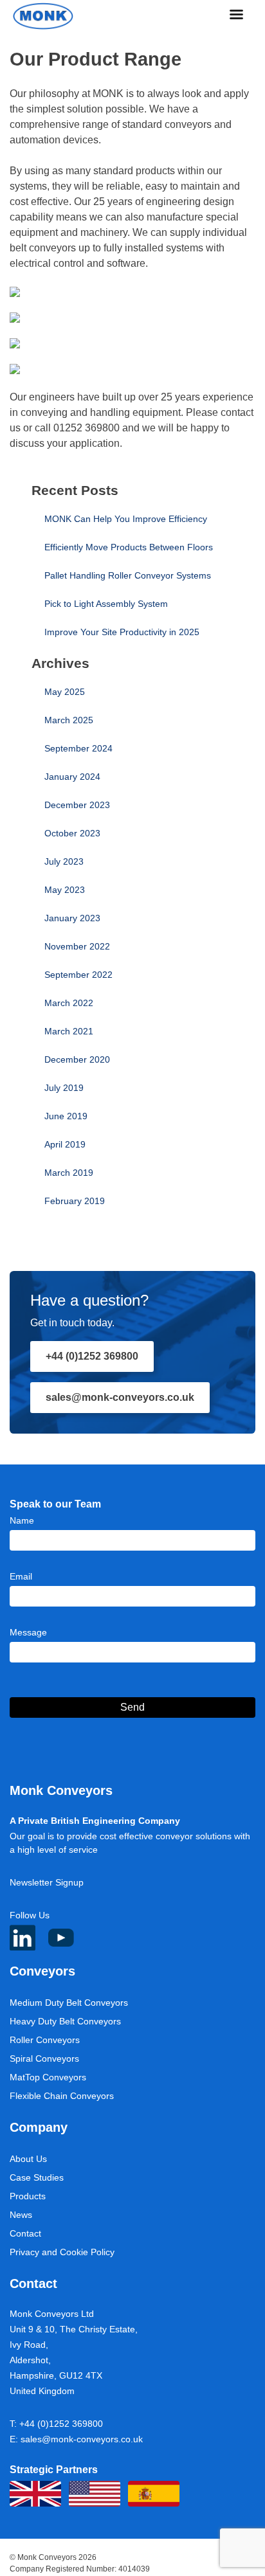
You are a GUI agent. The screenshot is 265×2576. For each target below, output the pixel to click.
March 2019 (69, 1173)
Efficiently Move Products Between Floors (129, 547)
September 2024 (78, 748)
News (21, 2215)
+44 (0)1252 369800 (92, 1356)
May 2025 (65, 692)
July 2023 (64, 861)
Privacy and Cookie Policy (62, 2252)
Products (28, 2196)
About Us (28, 2159)
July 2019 (64, 1088)
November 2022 (77, 946)
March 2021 (69, 1031)
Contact (25, 2233)
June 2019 (66, 1116)
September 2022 (78, 975)
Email (21, 1576)
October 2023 (72, 833)
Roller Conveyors (45, 2040)
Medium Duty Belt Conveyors (69, 2003)
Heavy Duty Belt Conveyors (65, 2021)
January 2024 (72, 777)
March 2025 (69, 720)
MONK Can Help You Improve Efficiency (126, 519)
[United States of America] (95, 2494)
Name (22, 1520)
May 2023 (65, 890)
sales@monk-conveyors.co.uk (120, 1397)
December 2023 (77, 805)
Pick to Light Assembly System (106, 604)
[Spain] (154, 2494)
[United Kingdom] (35, 2494)
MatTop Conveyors (48, 2077)
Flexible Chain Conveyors (62, 2096)
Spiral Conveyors (44, 2058)
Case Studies (37, 2177)
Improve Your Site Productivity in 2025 (122, 632)
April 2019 (65, 1144)
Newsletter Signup (47, 1882)
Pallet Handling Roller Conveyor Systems (128, 575)
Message (28, 1632)
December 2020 (77, 1059)
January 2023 (72, 918)
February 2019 (75, 1201)
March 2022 (69, 1003)
